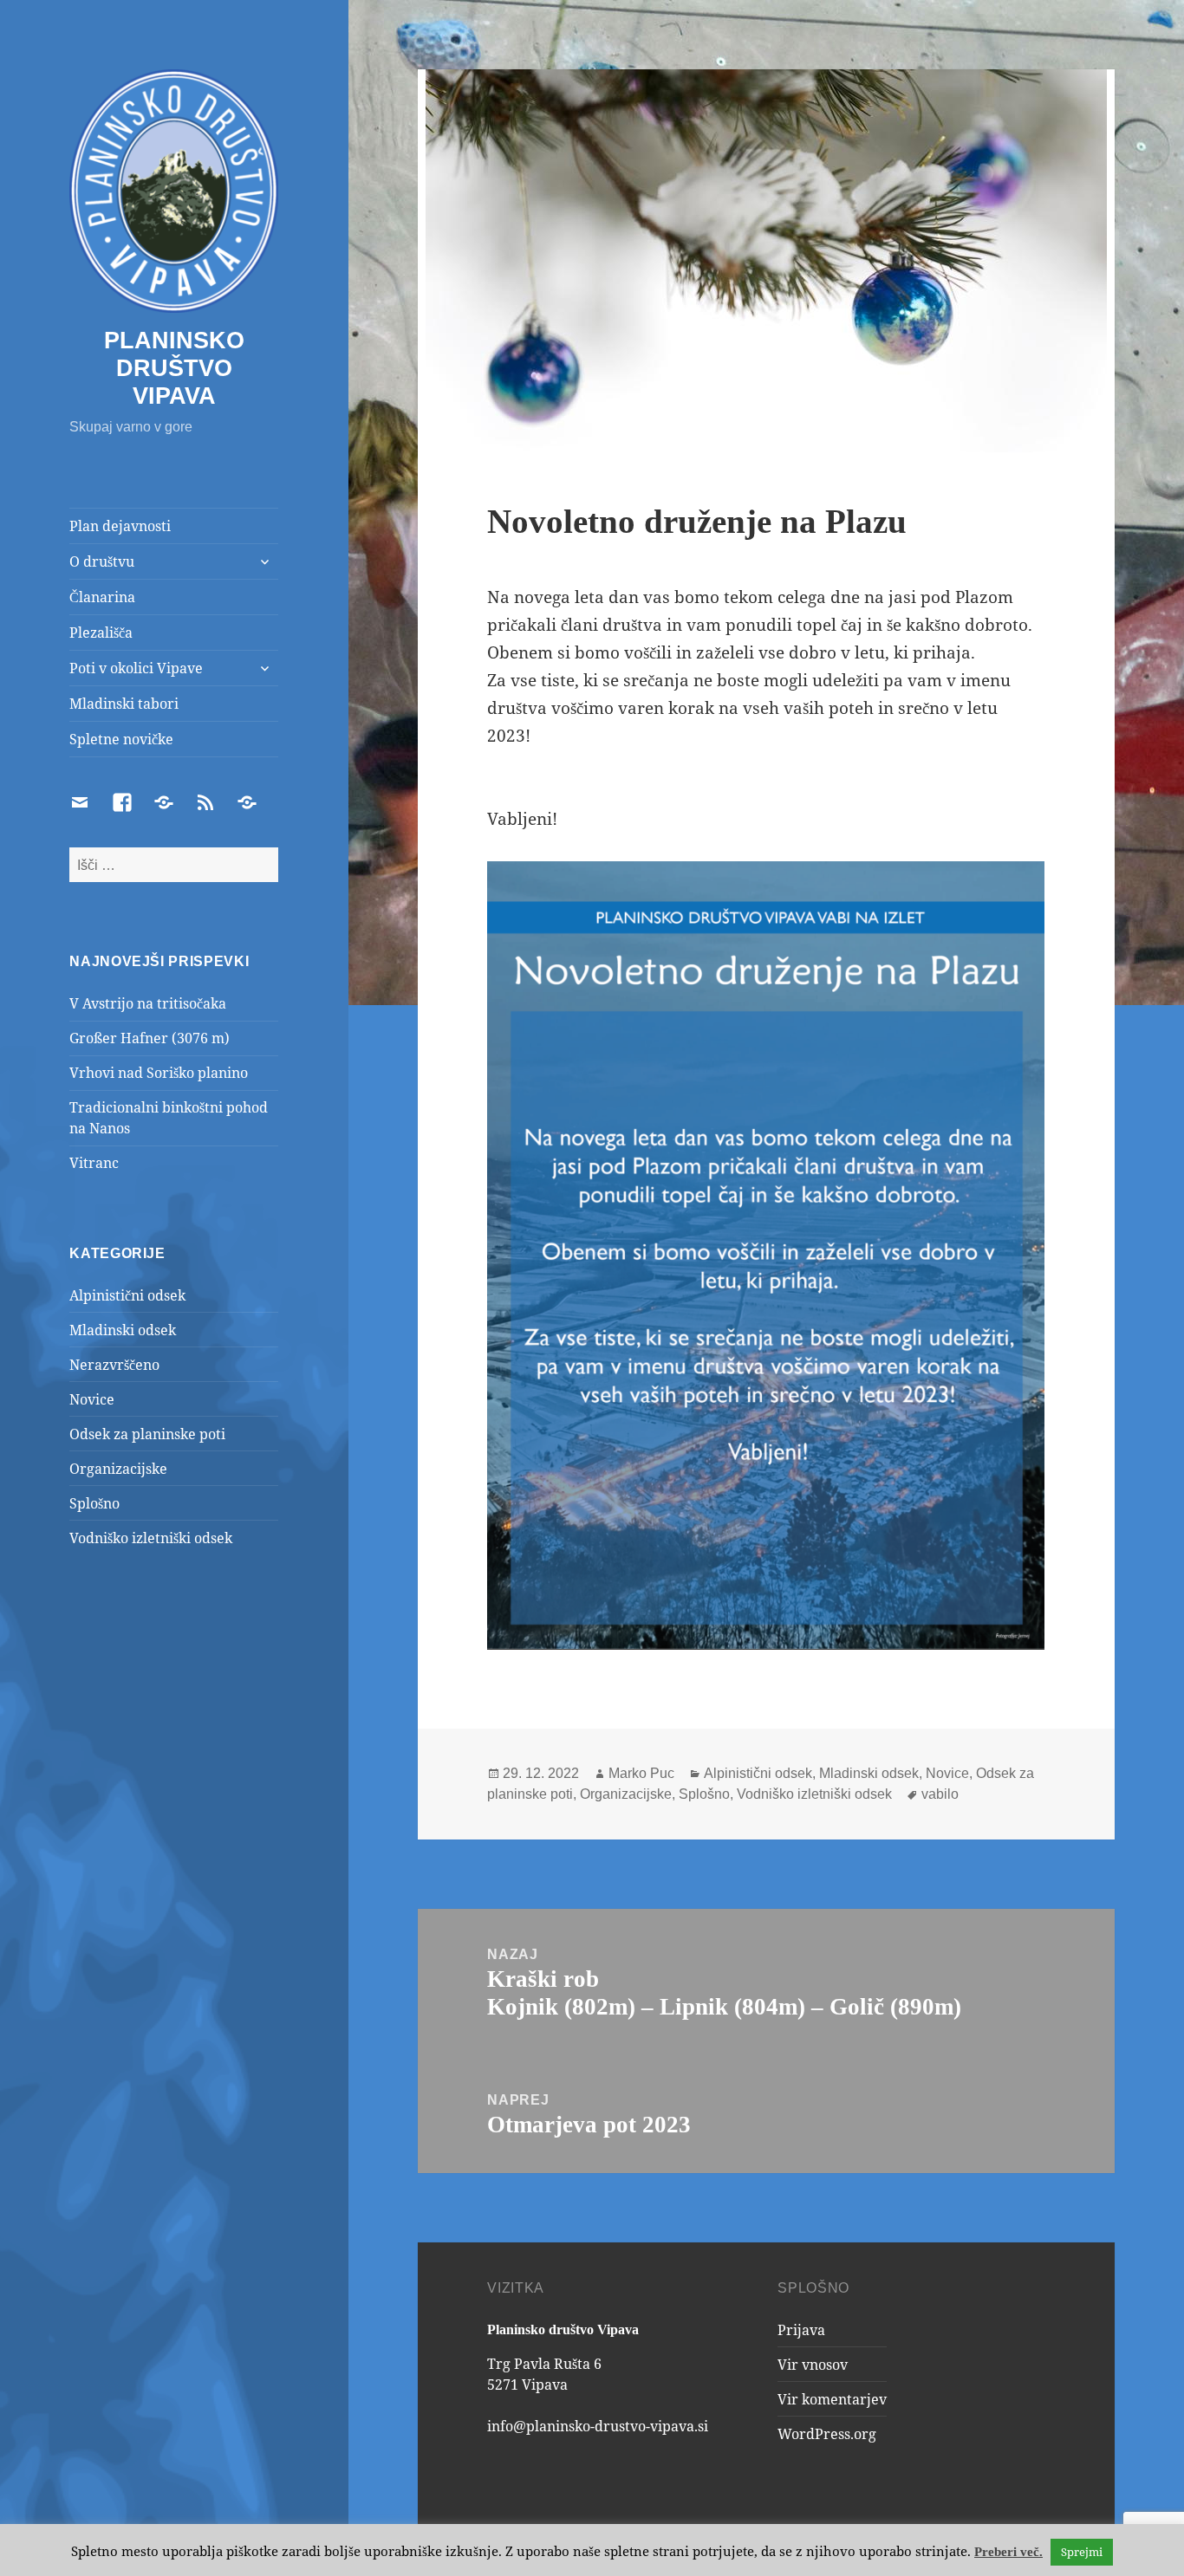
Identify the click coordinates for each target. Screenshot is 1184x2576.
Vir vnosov (813, 2365)
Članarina (102, 597)
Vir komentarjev (832, 2399)
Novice (92, 1399)
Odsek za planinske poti (147, 1434)
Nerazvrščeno (114, 1365)
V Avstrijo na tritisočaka (148, 1003)
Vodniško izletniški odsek (151, 1538)
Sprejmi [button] (1082, 2552)
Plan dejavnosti (120, 526)
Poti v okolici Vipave (136, 668)
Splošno (94, 1503)
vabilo (940, 1794)
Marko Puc (641, 1773)
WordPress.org (827, 2434)
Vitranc (94, 1163)
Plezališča (101, 633)
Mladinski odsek (123, 1330)
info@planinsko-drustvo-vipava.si (598, 2426)
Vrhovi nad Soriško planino (159, 1073)
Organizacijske (118, 1469)
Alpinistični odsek (127, 1295)
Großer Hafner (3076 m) (150, 1038)
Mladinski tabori (124, 704)
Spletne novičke (121, 739)
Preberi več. (1008, 2552)
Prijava (801, 2330)
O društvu (102, 561)
